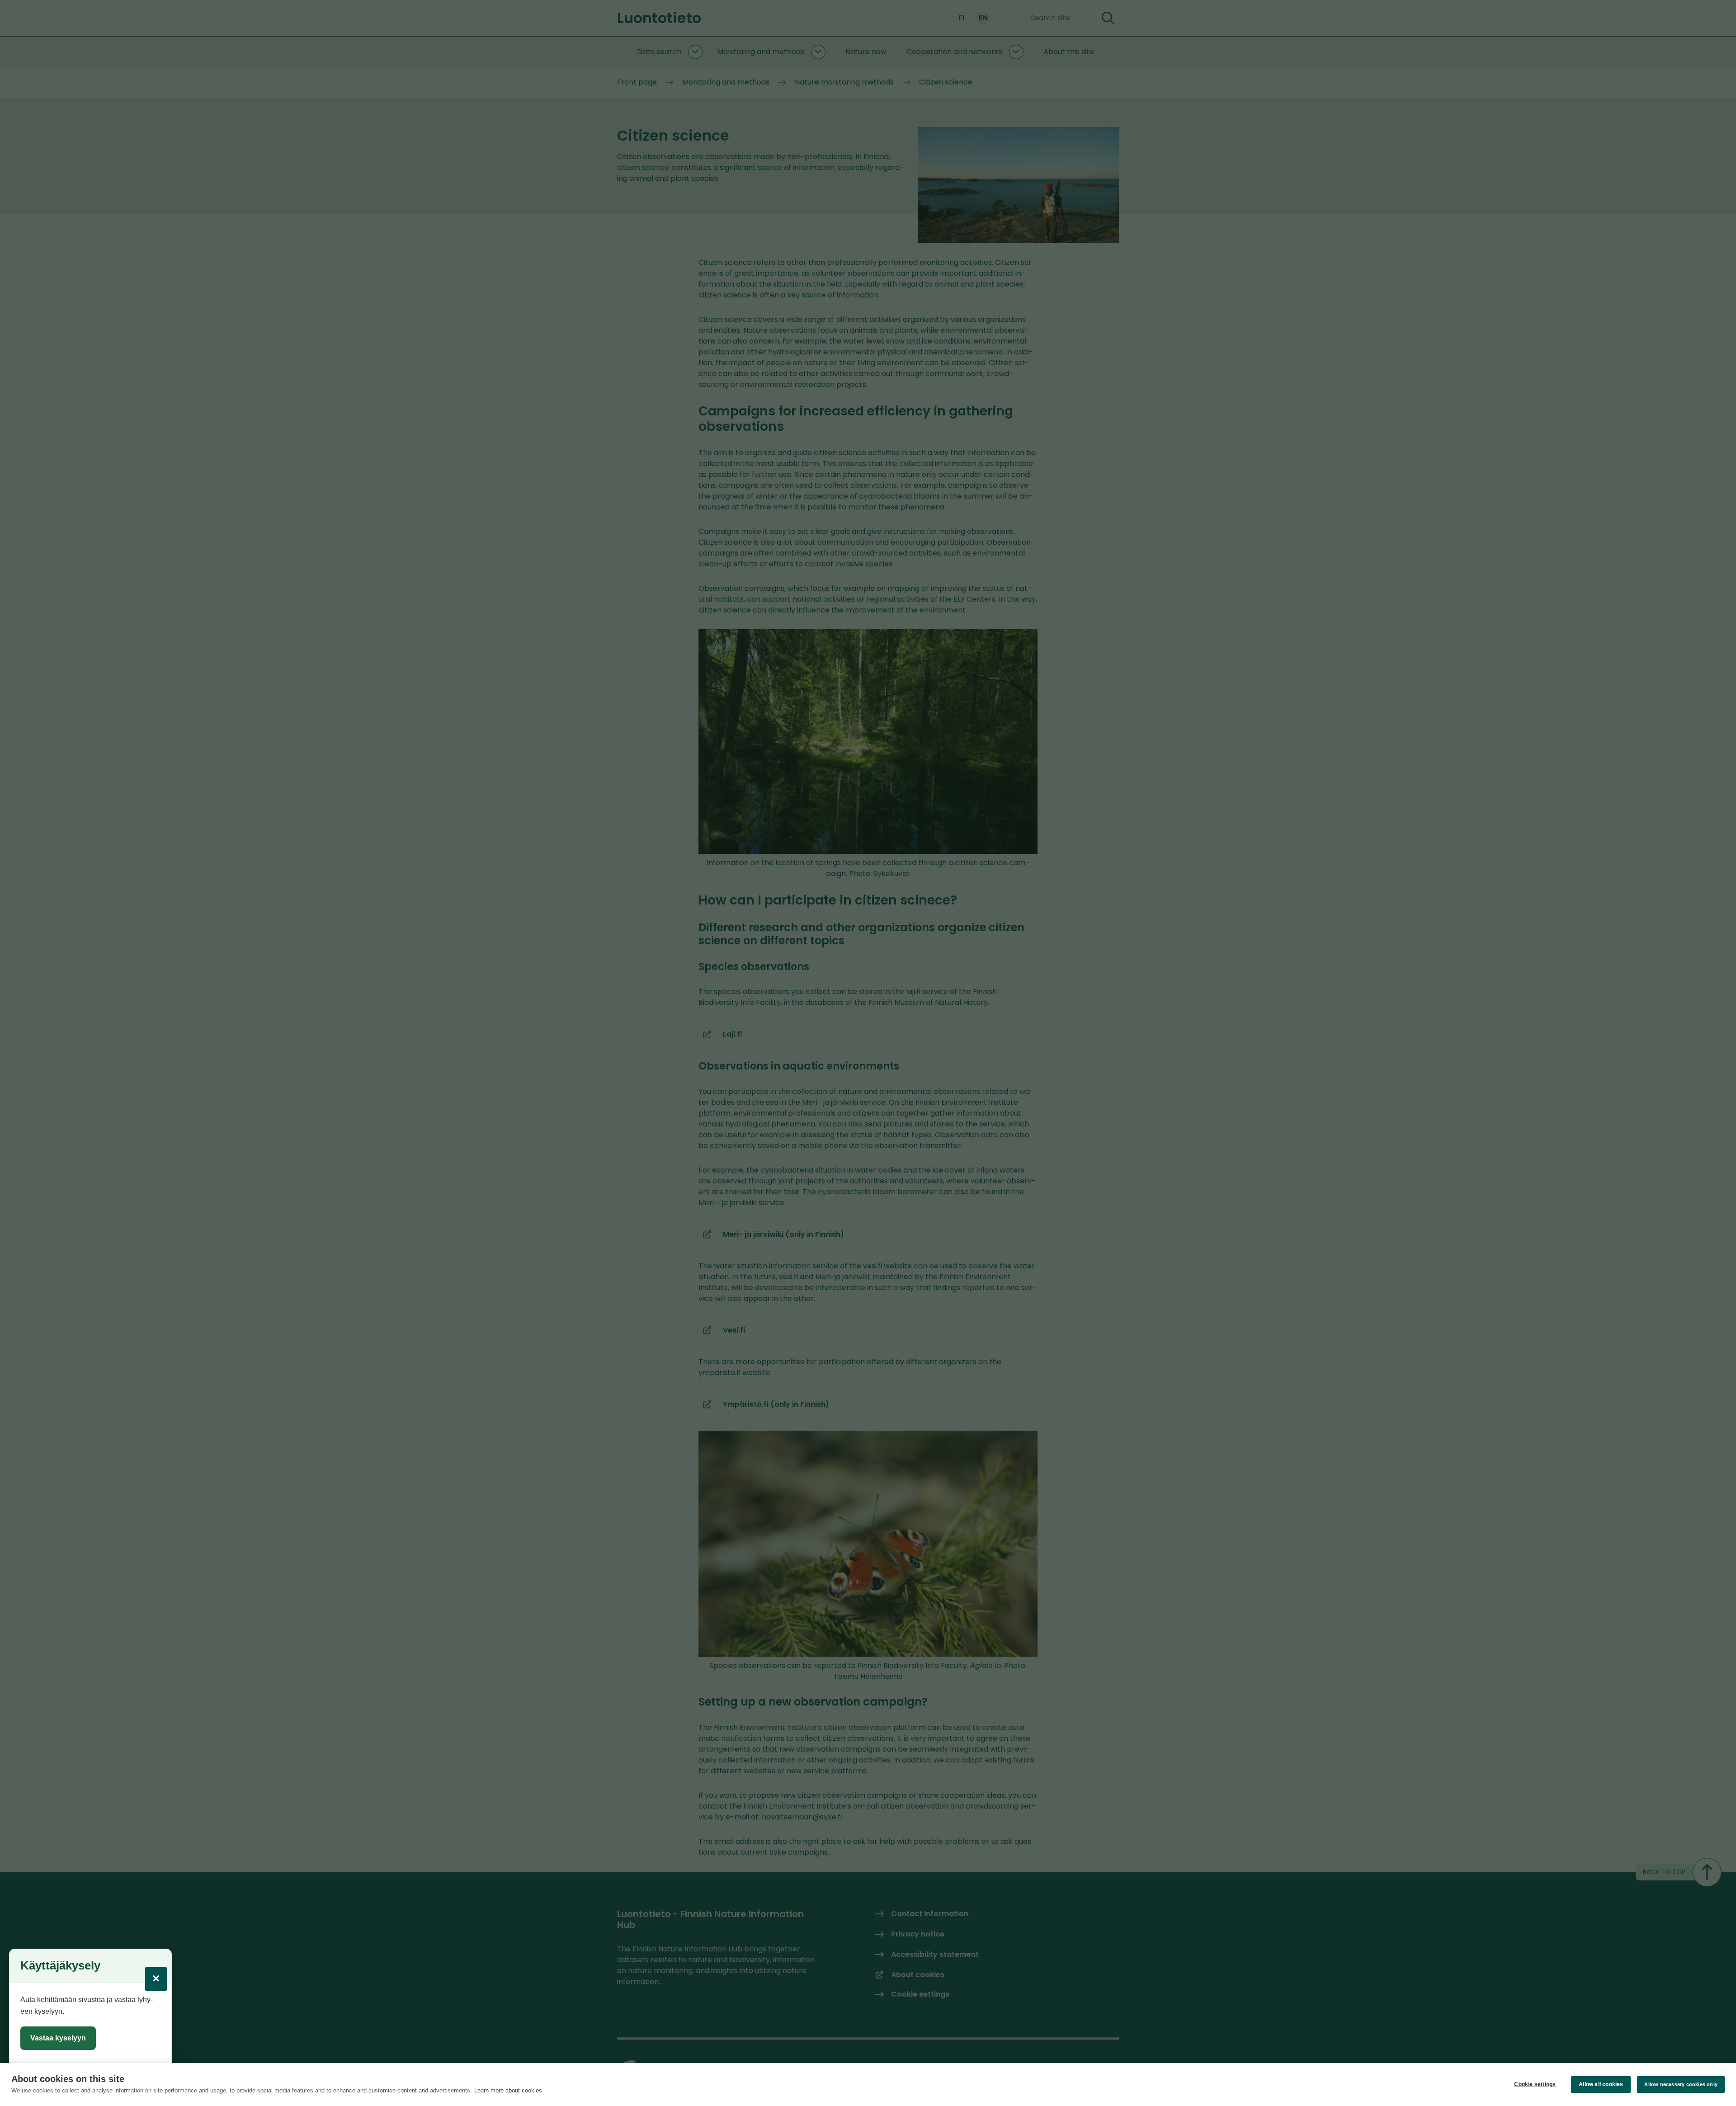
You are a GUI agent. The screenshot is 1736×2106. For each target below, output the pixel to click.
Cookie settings (1535, 2084)
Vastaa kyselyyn (58, 2038)
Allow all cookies (1601, 2084)
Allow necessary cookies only (1681, 2084)
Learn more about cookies (508, 2090)
